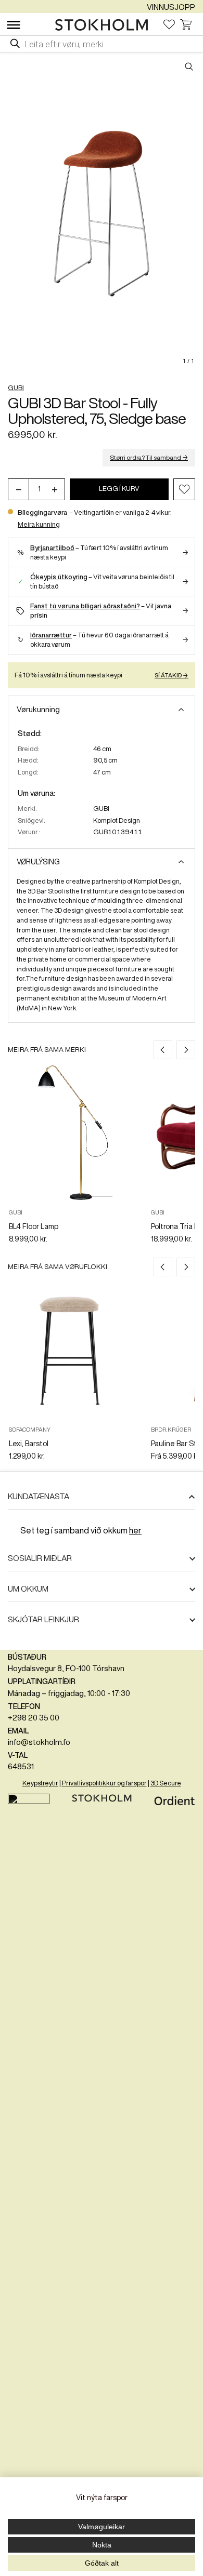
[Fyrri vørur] (163, 1050)
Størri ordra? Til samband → (149, 457)
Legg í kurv (119, 489)
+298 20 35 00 (34, 1718)
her (135, 1530)
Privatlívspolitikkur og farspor (104, 1783)
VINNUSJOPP (171, 7)
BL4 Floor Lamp (34, 1226)
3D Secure (166, 1783)
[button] (184, 489)
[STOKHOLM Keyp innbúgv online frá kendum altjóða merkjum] (104, 25)
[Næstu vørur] (186, 1050)
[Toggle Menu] (14, 25)
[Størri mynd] (102, 213)
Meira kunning (39, 524)
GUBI (16, 388)
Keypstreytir (40, 1783)
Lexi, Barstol (29, 1444)
